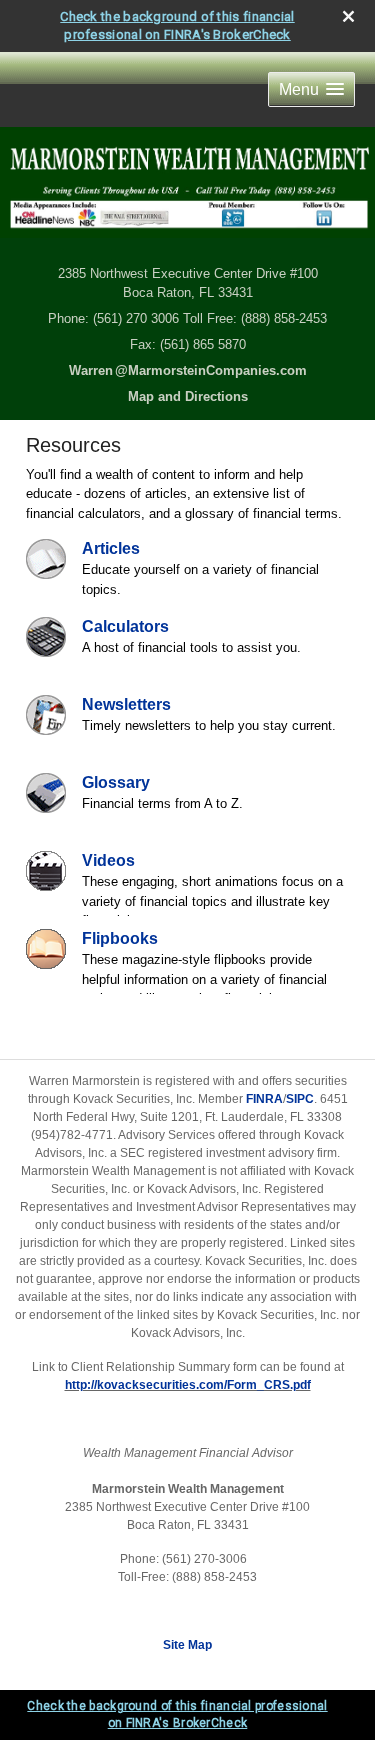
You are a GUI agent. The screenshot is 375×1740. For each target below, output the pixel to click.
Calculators (125, 626)
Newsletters (126, 704)
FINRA (264, 1099)
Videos (108, 860)
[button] (311, 89)
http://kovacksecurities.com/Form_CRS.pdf (188, 1385)
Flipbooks (120, 938)
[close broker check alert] (348, 16)
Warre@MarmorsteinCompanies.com (188, 370)
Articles (111, 548)
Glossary (116, 782)
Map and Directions (188, 396)
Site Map (187, 1645)
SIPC (300, 1099)
